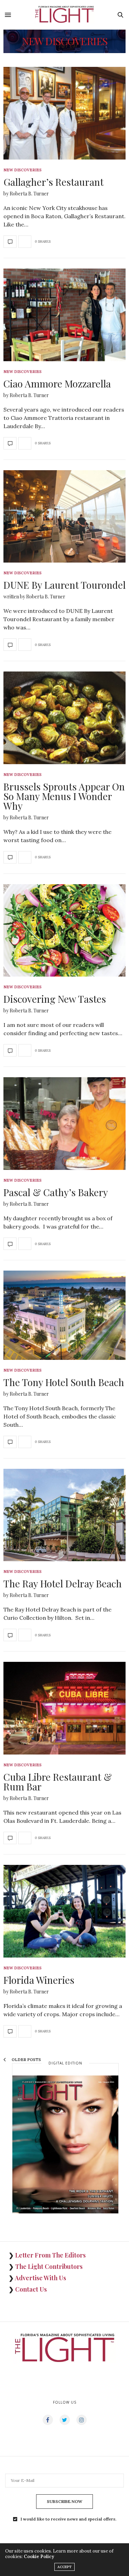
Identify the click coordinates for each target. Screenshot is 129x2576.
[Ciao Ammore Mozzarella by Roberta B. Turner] (64, 315)
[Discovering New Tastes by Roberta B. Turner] (64, 931)
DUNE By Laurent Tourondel (64, 589)
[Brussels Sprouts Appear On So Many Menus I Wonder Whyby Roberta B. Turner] (64, 718)
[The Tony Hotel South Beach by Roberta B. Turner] (64, 1315)
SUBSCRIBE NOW (64, 2501)
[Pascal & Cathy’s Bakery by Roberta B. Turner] (64, 1124)
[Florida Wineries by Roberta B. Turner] (64, 1911)
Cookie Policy (39, 2557)
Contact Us (31, 2289)
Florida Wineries (39, 1984)
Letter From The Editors (50, 2255)
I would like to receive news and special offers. (68, 2519)
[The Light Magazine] (65, 15)
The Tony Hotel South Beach (64, 1386)
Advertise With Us (40, 2278)
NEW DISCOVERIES (23, 170)
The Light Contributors (49, 2266)
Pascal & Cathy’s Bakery (56, 1196)
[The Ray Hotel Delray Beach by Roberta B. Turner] (64, 1515)
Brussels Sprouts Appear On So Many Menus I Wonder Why (64, 800)
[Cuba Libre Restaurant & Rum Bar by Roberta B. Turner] (64, 1708)
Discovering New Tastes (55, 1003)
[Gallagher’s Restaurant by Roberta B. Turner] (64, 113)
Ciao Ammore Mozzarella (57, 388)
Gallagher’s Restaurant (53, 186)
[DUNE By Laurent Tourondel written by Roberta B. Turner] (64, 517)
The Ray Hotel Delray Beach (63, 1588)
